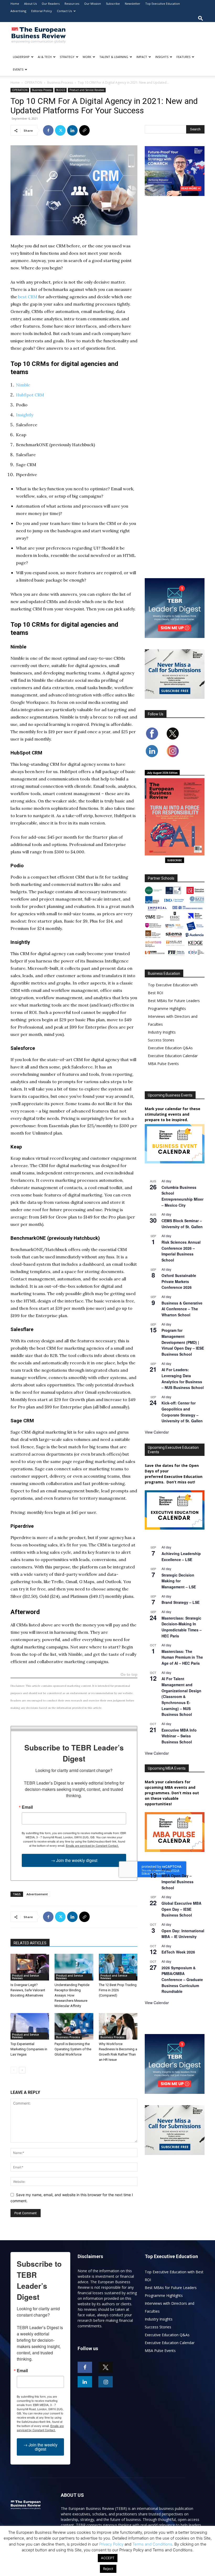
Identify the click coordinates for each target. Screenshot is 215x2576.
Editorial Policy (42, 11)
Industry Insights (162, 1032)
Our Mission (93, 4)
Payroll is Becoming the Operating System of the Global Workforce (73, 2049)
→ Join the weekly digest (74, 1860)
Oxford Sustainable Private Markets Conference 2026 (179, 1281)
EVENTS (18, 69)
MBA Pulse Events (163, 1064)
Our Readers (51, 4)
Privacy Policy (111, 2544)
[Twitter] (60, 130)
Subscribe (113, 4)
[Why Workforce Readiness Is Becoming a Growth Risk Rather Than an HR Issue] (118, 2026)
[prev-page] (14, 2070)
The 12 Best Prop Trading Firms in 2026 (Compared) (118, 1990)
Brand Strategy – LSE (181, 1602)
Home (15, 4)
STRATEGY (67, 57)
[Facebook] (48, 130)
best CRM (28, 297)
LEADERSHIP (21, 57)
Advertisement (37, 1894)
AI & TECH (45, 57)
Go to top (129, 1675)
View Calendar (157, 1432)
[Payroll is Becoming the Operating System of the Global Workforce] (74, 2026)
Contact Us (64, 11)
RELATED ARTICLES (30, 1943)
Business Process (60, 83)
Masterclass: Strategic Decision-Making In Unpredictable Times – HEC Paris (182, 1627)
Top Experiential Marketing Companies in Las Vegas (29, 2049)
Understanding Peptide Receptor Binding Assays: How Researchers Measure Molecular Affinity (72, 1995)
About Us (30, 4)
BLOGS (61, 90)
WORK (87, 57)
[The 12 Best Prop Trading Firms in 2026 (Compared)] (118, 1967)
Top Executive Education (163, 4)
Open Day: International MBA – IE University (183, 1934)
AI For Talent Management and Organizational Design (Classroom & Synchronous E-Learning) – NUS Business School (181, 1696)
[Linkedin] (72, 130)
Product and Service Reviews (87, 90)
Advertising (18, 11)
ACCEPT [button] (108, 2558)
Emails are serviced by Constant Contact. (92, 1845)
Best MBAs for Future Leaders (174, 1001)
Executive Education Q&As (170, 1048)
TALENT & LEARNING (114, 57)
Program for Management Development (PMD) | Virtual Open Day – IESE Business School (183, 1342)
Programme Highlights (167, 1008)
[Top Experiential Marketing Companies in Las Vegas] (30, 2026)
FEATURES (183, 57)
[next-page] (22, 2070)
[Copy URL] (84, 130)
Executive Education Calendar (173, 1056)
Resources (72, 4)
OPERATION (33, 83)
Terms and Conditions (152, 2544)
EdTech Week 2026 (178, 1952)
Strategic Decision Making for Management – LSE (179, 1581)
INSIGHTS (162, 57)
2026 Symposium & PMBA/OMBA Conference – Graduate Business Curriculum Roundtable (182, 1980)
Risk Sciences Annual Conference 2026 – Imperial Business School (181, 1251)
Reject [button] (108, 2569)
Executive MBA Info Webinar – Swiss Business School (179, 1736)
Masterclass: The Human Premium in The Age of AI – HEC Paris (182, 1657)
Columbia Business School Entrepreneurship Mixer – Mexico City (182, 1196)
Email (27, 1807)
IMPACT (142, 57)
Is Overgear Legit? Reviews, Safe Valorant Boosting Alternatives (28, 1990)
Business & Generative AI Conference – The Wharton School (182, 1309)
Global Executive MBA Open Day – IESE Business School (181, 1909)
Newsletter (133, 4)
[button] (201, 18)
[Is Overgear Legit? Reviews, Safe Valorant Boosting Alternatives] (30, 1967)
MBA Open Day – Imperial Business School (178, 1882)
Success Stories (161, 1040)
